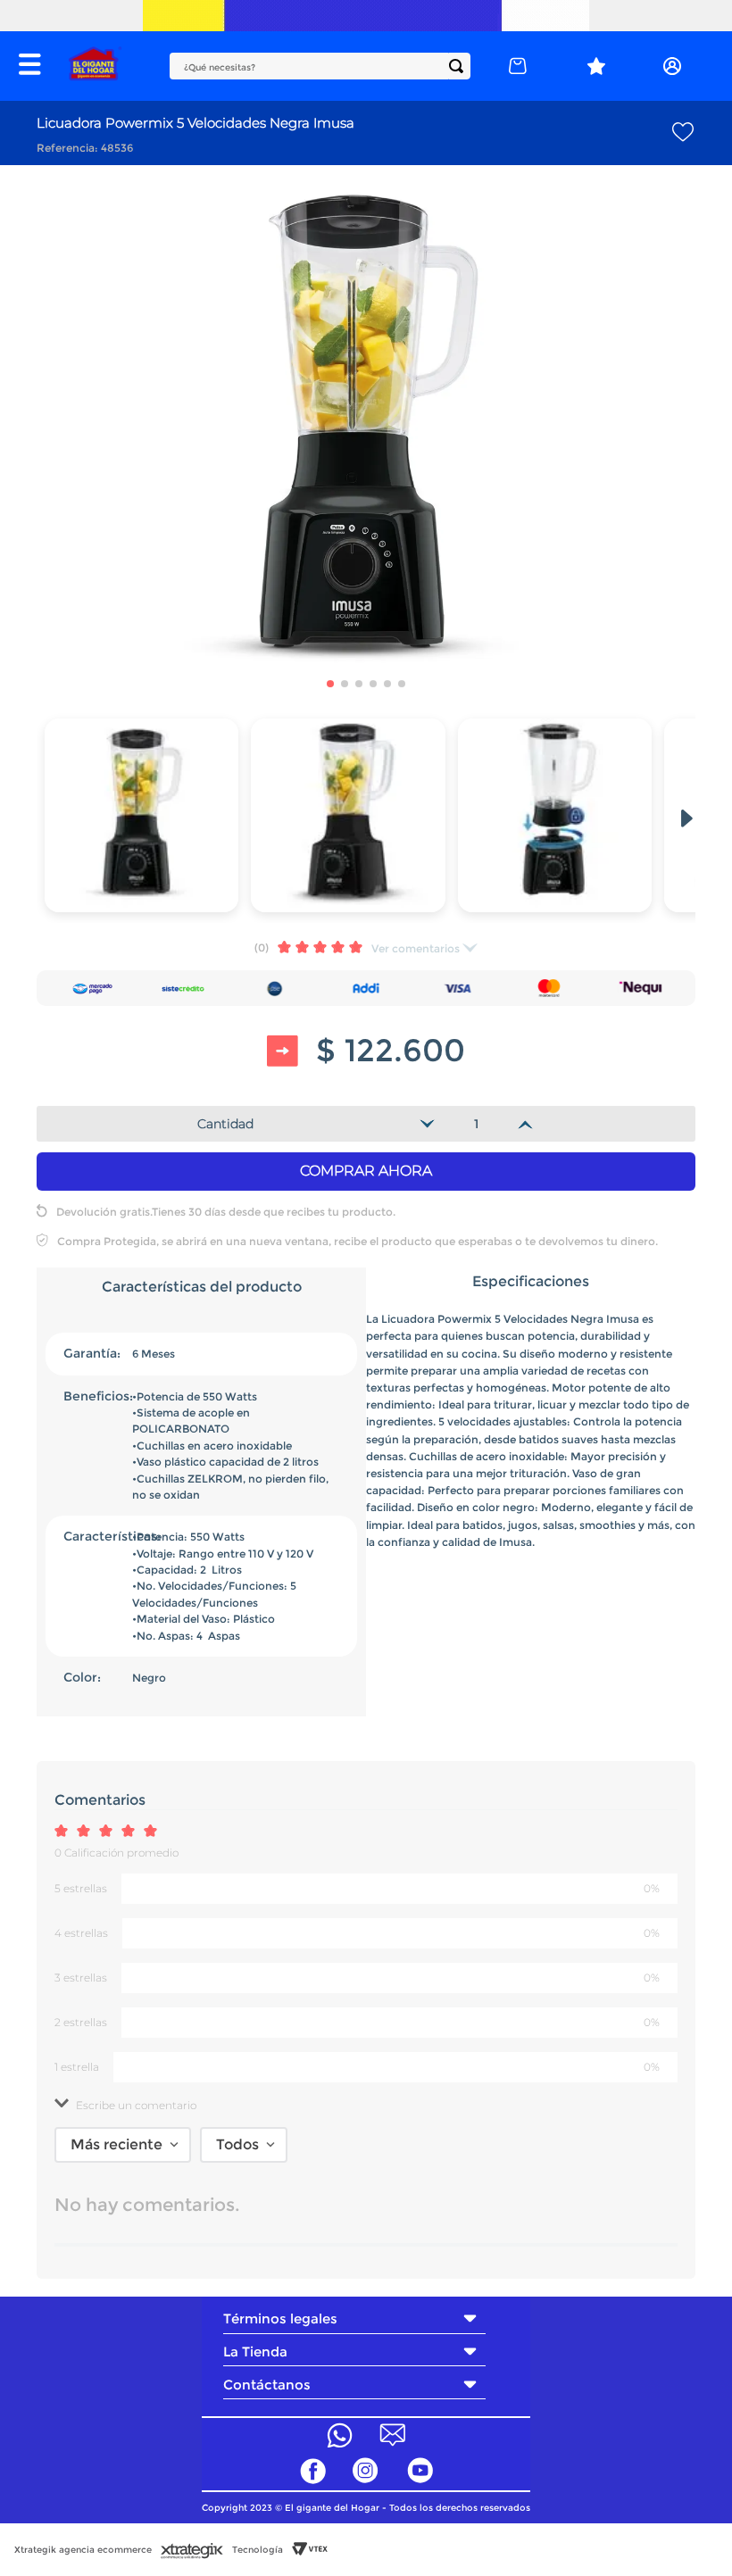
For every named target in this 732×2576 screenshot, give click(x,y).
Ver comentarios (416, 948)
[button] (35, 66)
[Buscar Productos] (460, 66)
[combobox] (320, 66)
